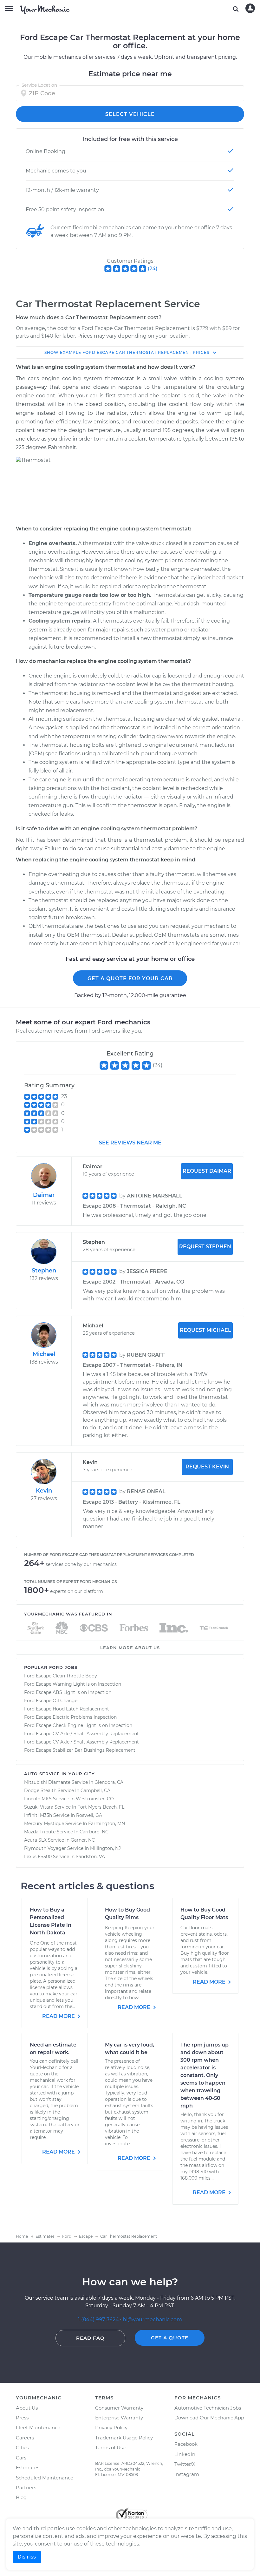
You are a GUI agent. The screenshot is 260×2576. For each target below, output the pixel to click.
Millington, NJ (105, 1848)
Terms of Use (110, 2448)
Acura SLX (35, 1840)
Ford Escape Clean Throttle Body (61, 1676)
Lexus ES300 (38, 1857)
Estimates (28, 2468)
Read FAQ (90, 2338)
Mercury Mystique (44, 1824)
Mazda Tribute (40, 1832)
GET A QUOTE (170, 2338)
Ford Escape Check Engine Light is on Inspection (78, 1725)
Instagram (187, 2474)
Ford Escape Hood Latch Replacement (67, 1709)
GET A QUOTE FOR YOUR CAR (130, 978)
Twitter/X (185, 2464)
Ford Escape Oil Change (51, 1701)
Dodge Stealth (40, 1790)
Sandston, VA (90, 1857)
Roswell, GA (89, 1815)
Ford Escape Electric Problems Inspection (70, 1717)
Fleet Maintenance (38, 2428)
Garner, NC (83, 1840)
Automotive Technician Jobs (208, 2408)
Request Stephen (205, 1247)
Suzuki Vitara (39, 1807)
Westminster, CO (95, 1799)
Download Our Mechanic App (209, 2418)
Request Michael (205, 1330)
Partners (26, 2488)
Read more (59, 2016)
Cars (21, 2458)
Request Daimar (207, 1171)
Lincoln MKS (38, 1799)
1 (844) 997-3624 (99, 2320)
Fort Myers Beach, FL (101, 1807)
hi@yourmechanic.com (152, 2320)
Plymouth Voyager (45, 1848)
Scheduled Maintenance (45, 2478)
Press (22, 2418)
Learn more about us (130, 1648)
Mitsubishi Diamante (47, 1782)
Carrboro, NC (94, 1832)
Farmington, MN (107, 1824)
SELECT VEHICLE (130, 114)
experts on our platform (77, 1591)
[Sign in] (250, 8)
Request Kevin (207, 1467)
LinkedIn (185, 2454)
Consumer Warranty (119, 2408)
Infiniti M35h (38, 1815)
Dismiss (27, 2557)
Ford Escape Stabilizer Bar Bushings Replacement (80, 1750)
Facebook (186, 2444)
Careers (25, 2438)
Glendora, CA (109, 1782)
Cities (22, 2448)
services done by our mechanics (81, 1564)
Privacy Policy (111, 2428)
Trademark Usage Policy (124, 2438)
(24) (153, 269)
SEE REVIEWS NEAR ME (130, 1143)
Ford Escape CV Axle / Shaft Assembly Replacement (81, 1734)
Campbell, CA (95, 1790)
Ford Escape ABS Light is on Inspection (68, 1692)
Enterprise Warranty (119, 2418)
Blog (21, 2497)
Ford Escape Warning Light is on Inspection (73, 1684)
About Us (27, 2408)
